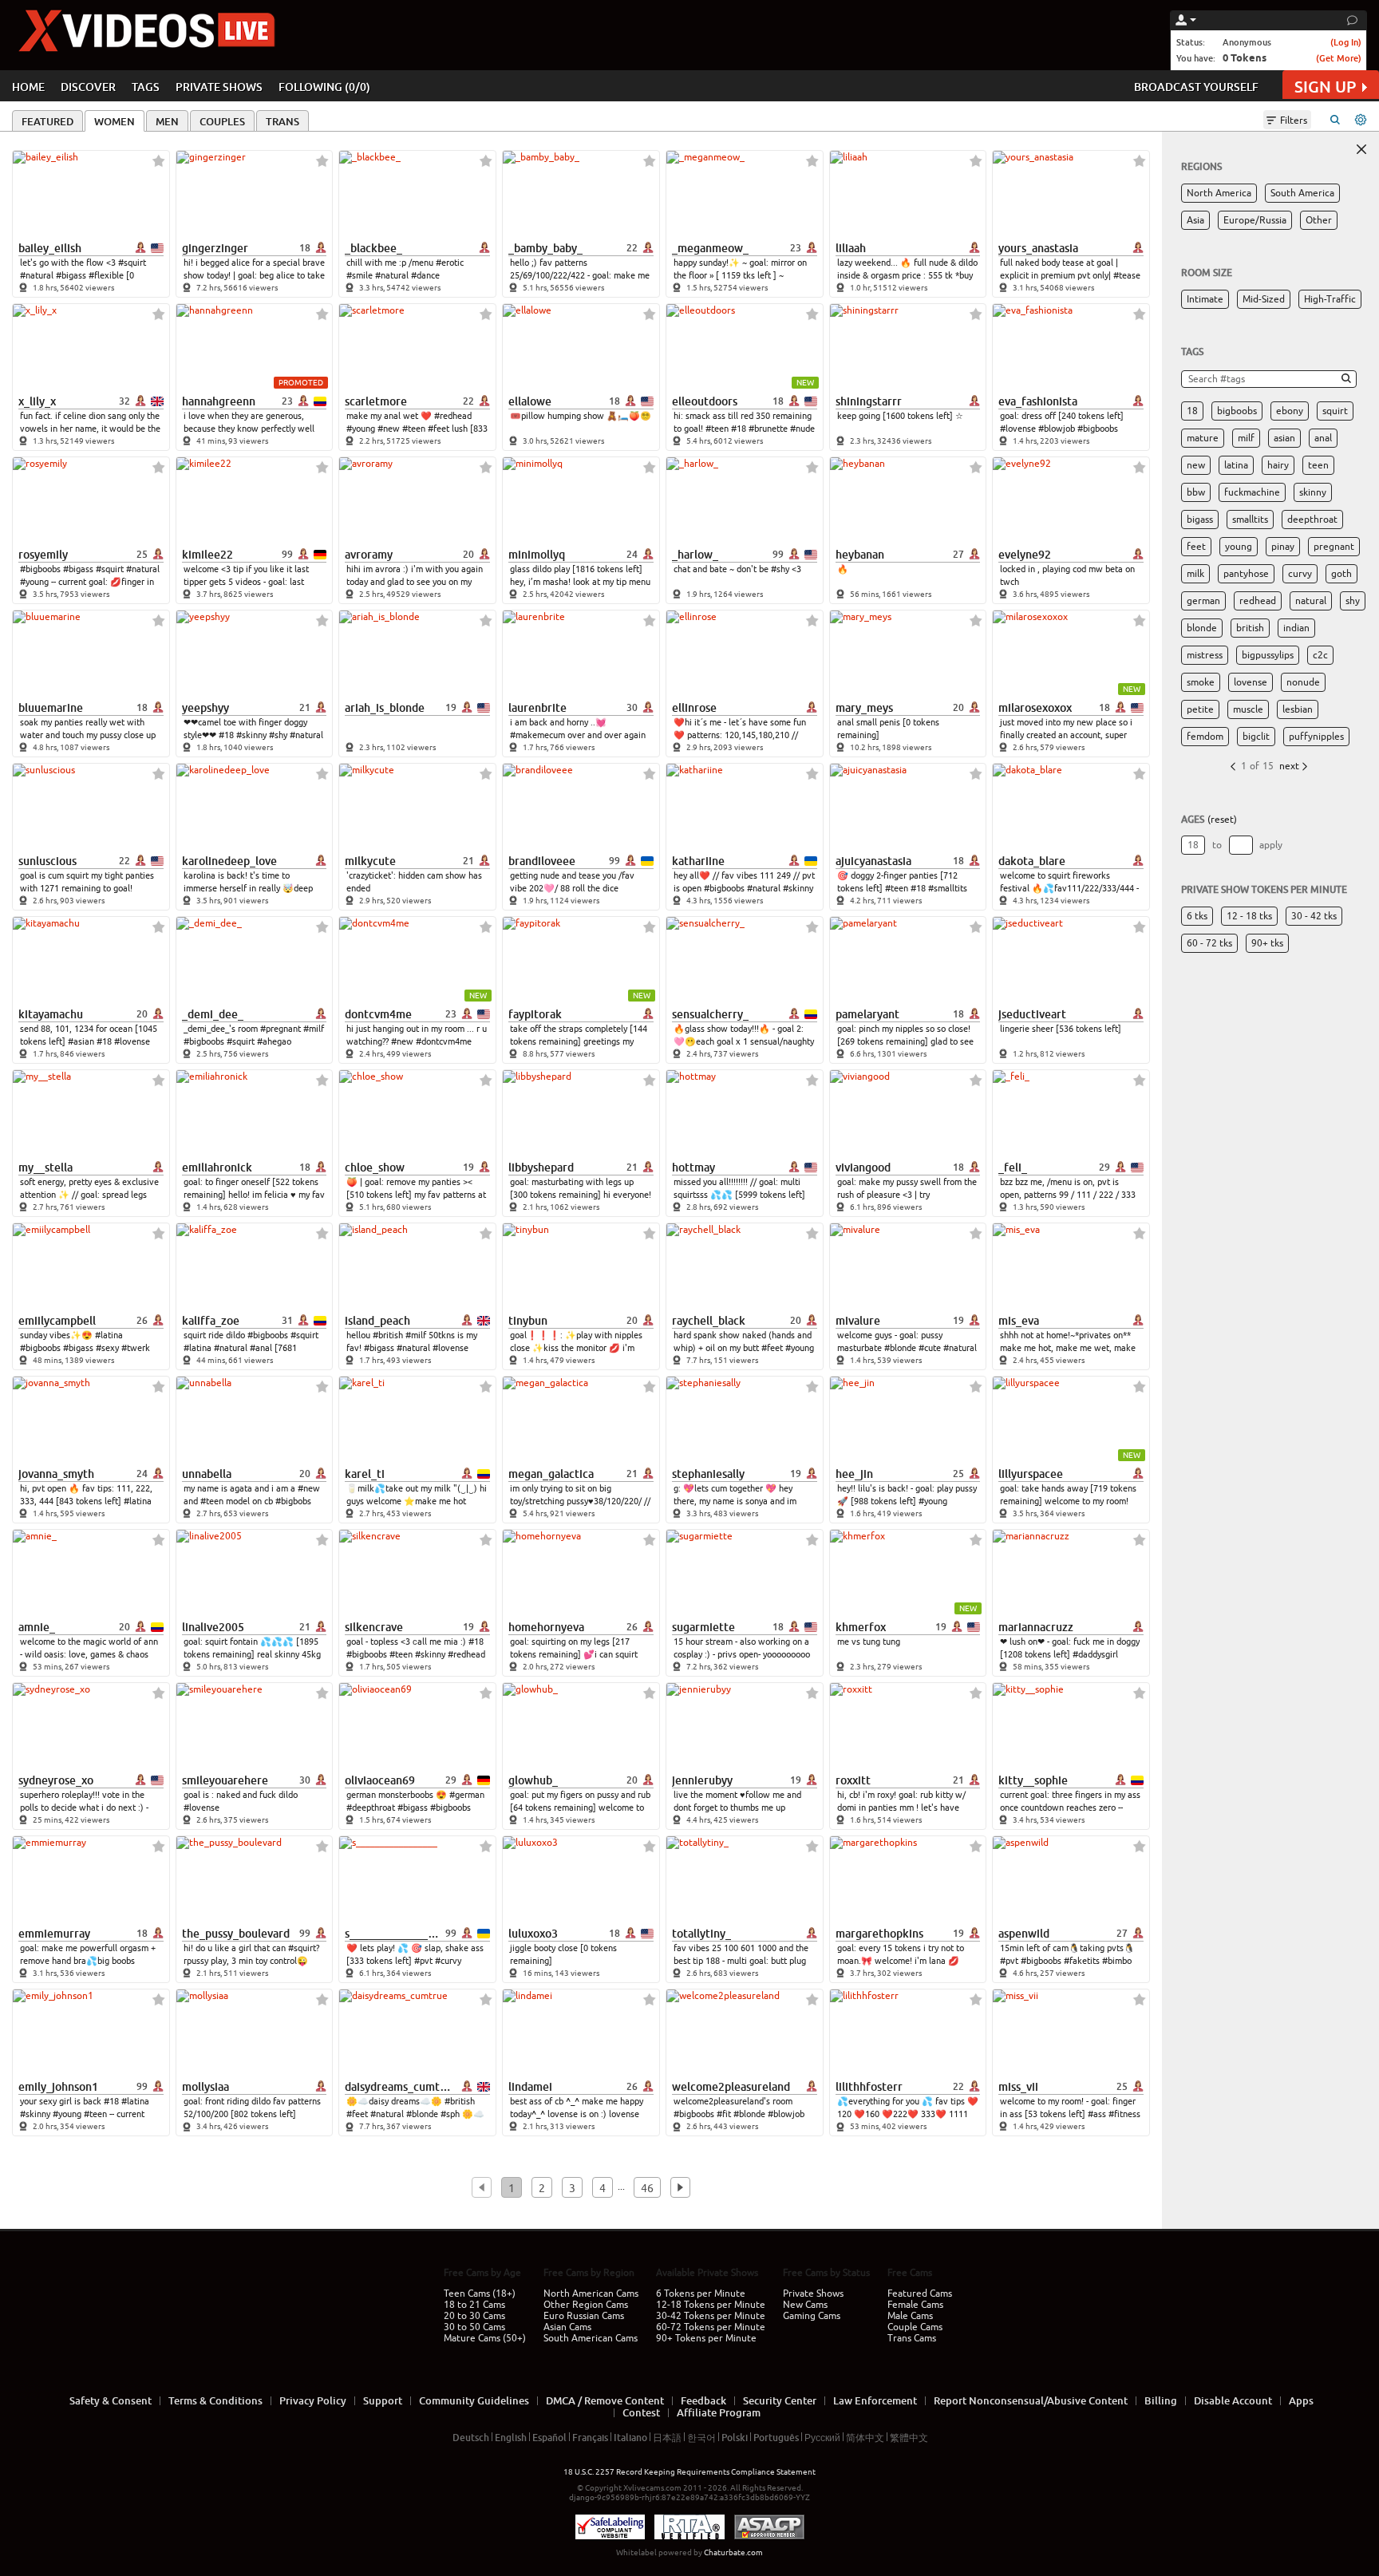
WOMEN (115, 121)
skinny (1313, 492)
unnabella (207, 1474)
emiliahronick (217, 1167)
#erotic (450, 263)
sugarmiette (703, 1627)
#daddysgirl (1095, 1654)
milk (1195, 574)
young (1239, 547)
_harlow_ (695, 555)
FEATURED (47, 121)
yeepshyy (205, 708)
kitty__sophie (1033, 1780)
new (1196, 465)
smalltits (1250, 520)
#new (389, 429)
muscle (1248, 709)
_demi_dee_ (213, 1014)
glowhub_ (533, 1780)
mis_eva (1019, 1321)
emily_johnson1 (58, 2087)
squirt (1335, 411)
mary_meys (864, 708)
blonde (1202, 628)
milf (1246, 438)
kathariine (698, 861)
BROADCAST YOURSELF (1196, 87)
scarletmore (376, 401)
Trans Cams (912, 2338)
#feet (439, 429)
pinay (1283, 547)
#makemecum (537, 735)
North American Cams (591, 2294)
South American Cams (591, 2338)
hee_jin (854, 1474)
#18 (739, 429)
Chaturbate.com (733, 2552)
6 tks (1197, 916)
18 (1192, 411)
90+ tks (1267, 943)
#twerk (136, 1348)
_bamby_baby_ (545, 248)
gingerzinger (215, 248)
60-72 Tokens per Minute (711, 2327)
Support (383, 2400)
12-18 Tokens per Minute (711, 2305)
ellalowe (530, 401)
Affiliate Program (719, 2412)
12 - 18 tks (1249, 916)
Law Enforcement (875, 2400)
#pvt (423, 1961)
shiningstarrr (869, 401)
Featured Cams (920, 2294)
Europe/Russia (1255, 220)
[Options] (1361, 120)
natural (1311, 601)
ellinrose (694, 708)
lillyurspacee (1031, 1474)
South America (1302, 193)
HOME (28, 87)
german (1203, 601)
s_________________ (393, 1934)
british (1250, 628)
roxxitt (853, 1780)
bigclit (1256, 737)
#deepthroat (371, 1808)
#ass (1097, 2114)
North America (1219, 193)
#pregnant (281, 1029)
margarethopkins (879, 1934)
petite (1200, 709)
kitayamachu (51, 1014)
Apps (1301, 2400)
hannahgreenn (219, 401)
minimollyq (537, 555)
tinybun (528, 1321)
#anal (261, 1348)
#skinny (251, 735)
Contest (641, 2412)
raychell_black (709, 1321)
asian (1284, 438)
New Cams (805, 2305)
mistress (1205, 655)
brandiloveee (542, 861)
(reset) (1222, 820)
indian (1296, 628)
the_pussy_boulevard (236, 1934)
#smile (360, 275)
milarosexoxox (1035, 708)
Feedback (703, 2400)
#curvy (448, 1961)
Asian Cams (567, 2327)
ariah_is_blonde (385, 708)
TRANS (283, 121)
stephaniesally (708, 1474)
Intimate (1205, 299)
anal (1323, 438)
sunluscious (47, 861)
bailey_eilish (50, 248)
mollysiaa (205, 2087)
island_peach (377, 1321)
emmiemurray (54, 1934)
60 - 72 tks (1209, 943)
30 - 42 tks (1314, 916)
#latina (109, 1335)
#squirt (132, 263)
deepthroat (1312, 520)
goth (1341, 574)
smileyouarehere (225, 1780)
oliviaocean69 (380, 1780)
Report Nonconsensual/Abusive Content (1031, 2400)
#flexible (106, 275)
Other (1319, 220)
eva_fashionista (1038, 401)
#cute (930, 1348)
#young (361, 429)
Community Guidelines (474, 2400)
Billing (1161, 2400)
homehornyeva (546, 1627)
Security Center (780, 2400)
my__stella (45, 1167)
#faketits (1082, 1961)
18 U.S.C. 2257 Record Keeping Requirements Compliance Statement (689, 2472)
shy (1353, 601)
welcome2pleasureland (731, 2087)
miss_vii (1018, 2087)
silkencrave (374, 1627)
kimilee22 (207, 555)
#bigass (71, 275)
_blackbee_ (373, 248)
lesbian (1298, 709)
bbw (1196, 492)
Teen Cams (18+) (480, 2294)
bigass (1200, 520)
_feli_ (1013, 1167)
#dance (425, 275)
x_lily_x (37, 401)
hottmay (693, 1167)
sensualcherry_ (710, 1014)
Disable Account (1233, 2400)
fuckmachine (1252, 492)
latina (1236, 465)
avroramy (369, 555)
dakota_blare (1032, 861)
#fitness (1124, 2114)
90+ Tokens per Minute (706, 2338)
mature (1203, 438)
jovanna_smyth (56, 1474)
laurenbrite (537, 708)
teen (1318, 465)
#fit (724, 2114)
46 (647, 2188)
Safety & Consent (111, 2400)
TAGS (146, 87)
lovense (1251, 682)
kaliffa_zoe (211, 1321)
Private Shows (813, 2294)
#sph (450, 2114)
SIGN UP (1325, 87)
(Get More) (1339, 58)
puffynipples (1316, 737)
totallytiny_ (701, 1934)
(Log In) (1346, 42)
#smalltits (948, 888)
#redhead (453, 416)
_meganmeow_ (710, 248)
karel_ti (365, 1474)
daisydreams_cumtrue (399, 2087)
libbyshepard (541, 1167)
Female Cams (915, 2305)
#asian (81, 1041)
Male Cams (910, 2316)
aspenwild (1024, 1934)
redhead (1258, 601)
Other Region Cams (586, 2305)
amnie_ (37, 1627)
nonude (1303, 682)
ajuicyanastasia (873, 861)
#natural (37, 275)
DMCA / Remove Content (605, 2400)
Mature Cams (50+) (485, 2338)
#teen (414, 429)
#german (467, 1795)
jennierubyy (702, 1780)
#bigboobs (1098, 429)
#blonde (900, 1348)
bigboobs (1237, 411)
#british (388, 1335)
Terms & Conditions (215, 2400)
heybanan (860, 555)
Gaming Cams (812, 2316)
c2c (1320, 655)
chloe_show (375, 1167)
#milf (314, 1029)
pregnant (1334, 547)
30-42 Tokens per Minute (711, 2316)
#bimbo (1117, 1961)
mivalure (858, 1321)
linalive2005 (213, 1627)
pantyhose (1246, 574)
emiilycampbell (57, 1321)
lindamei (530, 2087)
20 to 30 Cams (474, 2316)
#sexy (107, 1348)
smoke (1201, 682)
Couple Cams (915, 2327)
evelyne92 (1025, 555)
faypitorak (535, 1014)
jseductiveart (1032, 1014)
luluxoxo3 (533, 1934)
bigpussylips (1268, 655)
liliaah (851, 248)
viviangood (863, 1167)
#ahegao (274, 1041)
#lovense (1018, 429)
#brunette (768, 429)
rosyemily (43, 555)
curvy (1300, 574)
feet (1196, 547)
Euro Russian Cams (584, 2316)
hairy (1278, 465)
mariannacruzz (1036, 1627)
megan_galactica (551, 1474)
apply (1271, 845)
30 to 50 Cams (474, 2327)
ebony (1290, 411)
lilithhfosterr (869, 2087)
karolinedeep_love (229, 861)
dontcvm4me (378, 1014)
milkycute (370, 861)
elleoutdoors (705, 401)
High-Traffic (1330, 299)
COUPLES (222, 121)
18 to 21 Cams (474, 2305)
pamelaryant (867, 1014)
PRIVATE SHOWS (219, 87)
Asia (1195, 220)
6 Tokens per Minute (701, 2294)
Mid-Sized (1264, 299)
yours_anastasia (1038, 248)
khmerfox (861, 1627)
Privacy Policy (313, 2400)
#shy (780, 569)
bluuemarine (51, 708)
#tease (1127, 275)
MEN (167, 121)
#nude (802, 429)
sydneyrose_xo (56, 1780)
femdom (1205, 737)
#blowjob (1057, 429)
